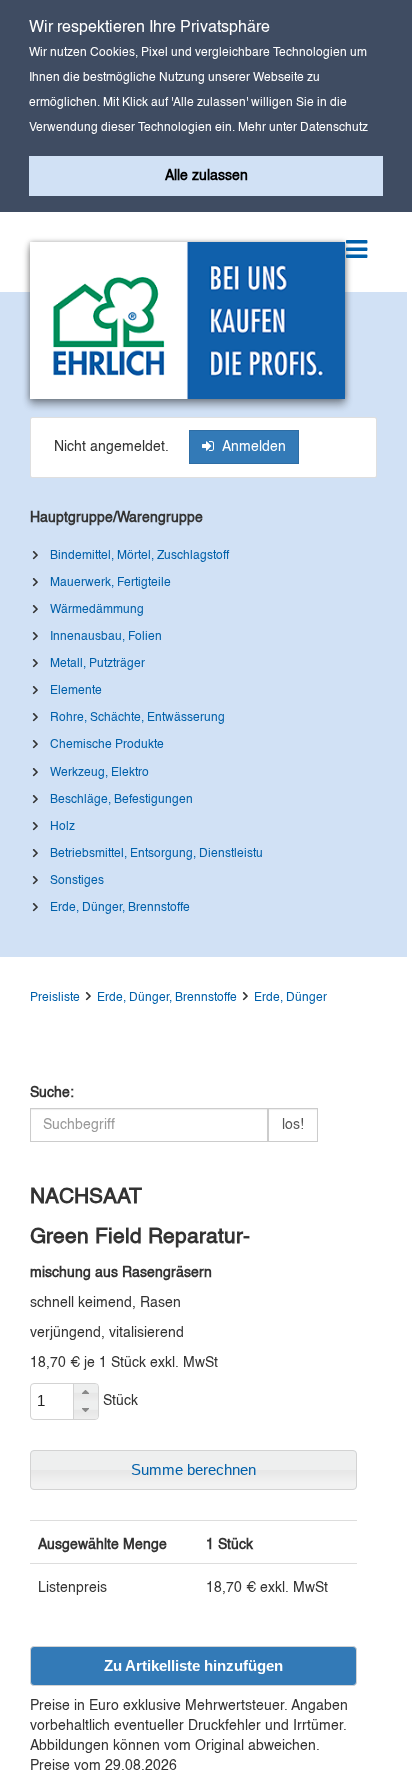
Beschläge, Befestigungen (121, 800)
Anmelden (250, 447)
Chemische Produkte (107, 745)
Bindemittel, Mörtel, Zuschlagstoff (139, 556)
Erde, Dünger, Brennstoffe (120, 908)
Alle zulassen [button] (206, 176)
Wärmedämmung (97, 610)
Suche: (52, 1093)
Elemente (76, 691)
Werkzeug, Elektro (99, 773)
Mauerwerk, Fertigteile (110, 583)
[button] (85, 1392)
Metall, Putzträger (97, 664)
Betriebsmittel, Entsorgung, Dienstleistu (156, 854)
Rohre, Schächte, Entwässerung (137, 718)
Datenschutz (334, 128)
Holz (62, 827)
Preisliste (55, 998)
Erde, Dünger (290, 998)
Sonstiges (77, 881)
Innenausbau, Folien (106, 637)
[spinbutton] (52, 1401)
